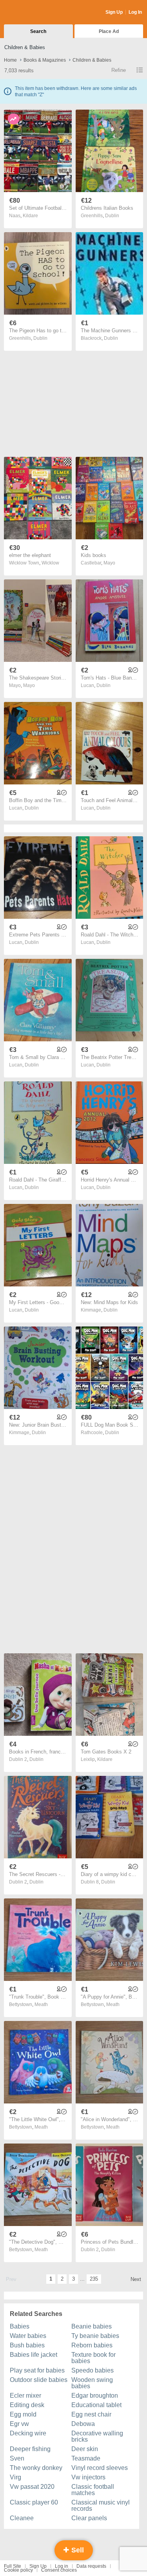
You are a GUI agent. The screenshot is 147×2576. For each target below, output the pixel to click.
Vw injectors (88, 2477)
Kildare (30, 216)
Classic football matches (93, 2490)
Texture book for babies (93, 2358)
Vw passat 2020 (32, 2487)
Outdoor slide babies (39, 2380)
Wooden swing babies (92, 2383)
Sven (17, 2458)
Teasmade (86, 2458)
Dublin (112, 216)
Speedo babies (93, 2370)
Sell (77, 2550)
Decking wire (28, 2433)
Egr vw (19, 2424)
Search (38, 31)
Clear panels (89, 2518)
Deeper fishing (30, 2449)
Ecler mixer (25, 2396)
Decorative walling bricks (97, 2436)
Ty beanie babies (95, 2336)
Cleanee (22, 2518)
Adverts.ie (35, 13)
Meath (41, 2004)
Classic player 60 (34, 2502)
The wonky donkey (36, 2468)
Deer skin (85, 2449)
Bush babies (27, 2345)
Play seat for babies (37, 2370)
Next (136, 2279)
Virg (15, 2477)
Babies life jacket (34, 2355)
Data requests (91, 2566)
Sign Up (114, 12)
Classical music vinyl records (101, 2505)
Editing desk (27, 2405)
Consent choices (59, 2570)
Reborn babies (92, 2345)
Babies (20, 2326)
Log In (135, 12)
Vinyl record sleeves (100, 2468)
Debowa (83, 2424)
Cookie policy (18, 2570)
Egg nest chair (91, 2414)
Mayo (109, 563)
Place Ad (109, 31)
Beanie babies (92, 2326)
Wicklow (50, 563)
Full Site (13, 2566)
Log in (62, 2566)
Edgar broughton (95, 2396)
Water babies (28, 2336)
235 (94, 2279)
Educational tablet (96, 2405)
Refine (119, 70)
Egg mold (23, 2414)
